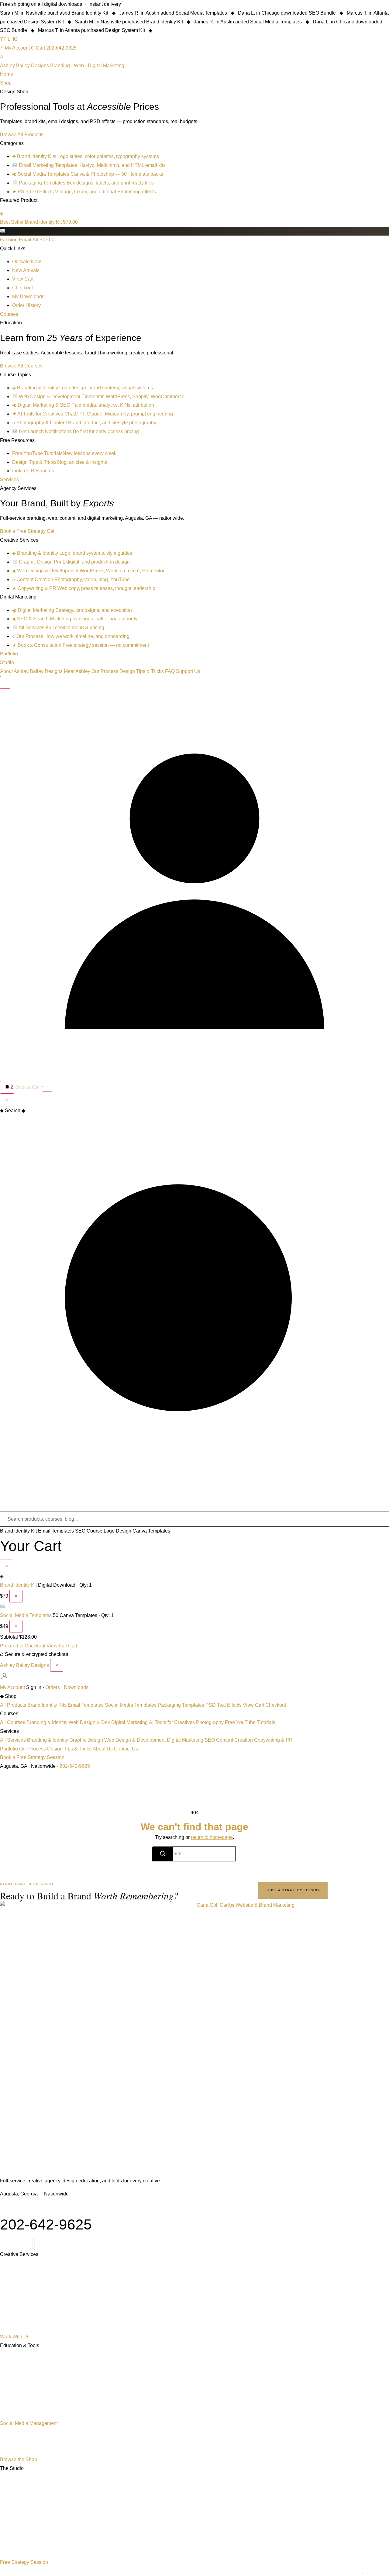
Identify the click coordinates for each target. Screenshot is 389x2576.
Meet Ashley (77, 671)
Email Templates (56, 1531)
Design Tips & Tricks (142, 671)
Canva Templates (151, 1531)
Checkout (276, 1705)
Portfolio (9, 654)
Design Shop (9, 2369)
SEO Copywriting (13, 2313)
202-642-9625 (61, 48)
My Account (17, 48)
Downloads (76, 1687)
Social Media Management (29, 2423)
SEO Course (89, 1531)
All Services (13, 1740)
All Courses (13, 1722)
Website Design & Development (23, 2290)
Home (7, 74)
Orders (53, 1687)
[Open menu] (47, 1089)
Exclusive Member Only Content (24, 2447)
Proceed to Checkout (23, 1646)
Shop (6, 83)
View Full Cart (62, 1646)
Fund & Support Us (14, 2550)
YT (3, 39)
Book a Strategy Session (293, 1890)
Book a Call (28, 1087)
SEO (210, 1740)
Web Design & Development (135, 1740)
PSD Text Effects (224, 1705)
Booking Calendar (13, 2527)
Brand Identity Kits (47, 1705)
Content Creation (234, 1740)
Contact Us (126, 1749)
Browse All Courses (21, 366)
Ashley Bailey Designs (24, 1665)
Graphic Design (86, 1740)
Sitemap (383, 2574)
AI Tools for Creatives (172, 1722)
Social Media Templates (26, 1615)
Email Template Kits (14, 2404)
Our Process (105, 671)
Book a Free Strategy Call (28, 531)
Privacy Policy (351, 2574)
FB (39, 2244)
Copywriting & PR (273, 1740)
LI (10, 39)
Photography (210, 1722)
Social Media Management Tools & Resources (34, 2416)
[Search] (5, 682)
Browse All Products (22, 134)
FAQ (170, 671)
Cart (40, 48)
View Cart (253, 1705)
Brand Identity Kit (18, 1531)
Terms (369, 2574)
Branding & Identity (47, 1722)
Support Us (188, 671)
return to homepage (212, 1837)
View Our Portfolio (360, 1890)
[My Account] (194, 1076)
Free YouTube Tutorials (250, 1722)
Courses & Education (16, 2358)
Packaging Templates (181, 1705)
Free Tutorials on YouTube (20, 2392)
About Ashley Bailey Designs (31, 671)
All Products (13, 1705)
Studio (7, 662)
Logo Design (117, 1531)
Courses (9, 314)
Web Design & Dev (89, 1722)
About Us (103, 1749)
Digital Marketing (129, 1722)
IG (15, 39)
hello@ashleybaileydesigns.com (35, 2207)
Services (9, 479)
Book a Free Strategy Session (32, 1757)
